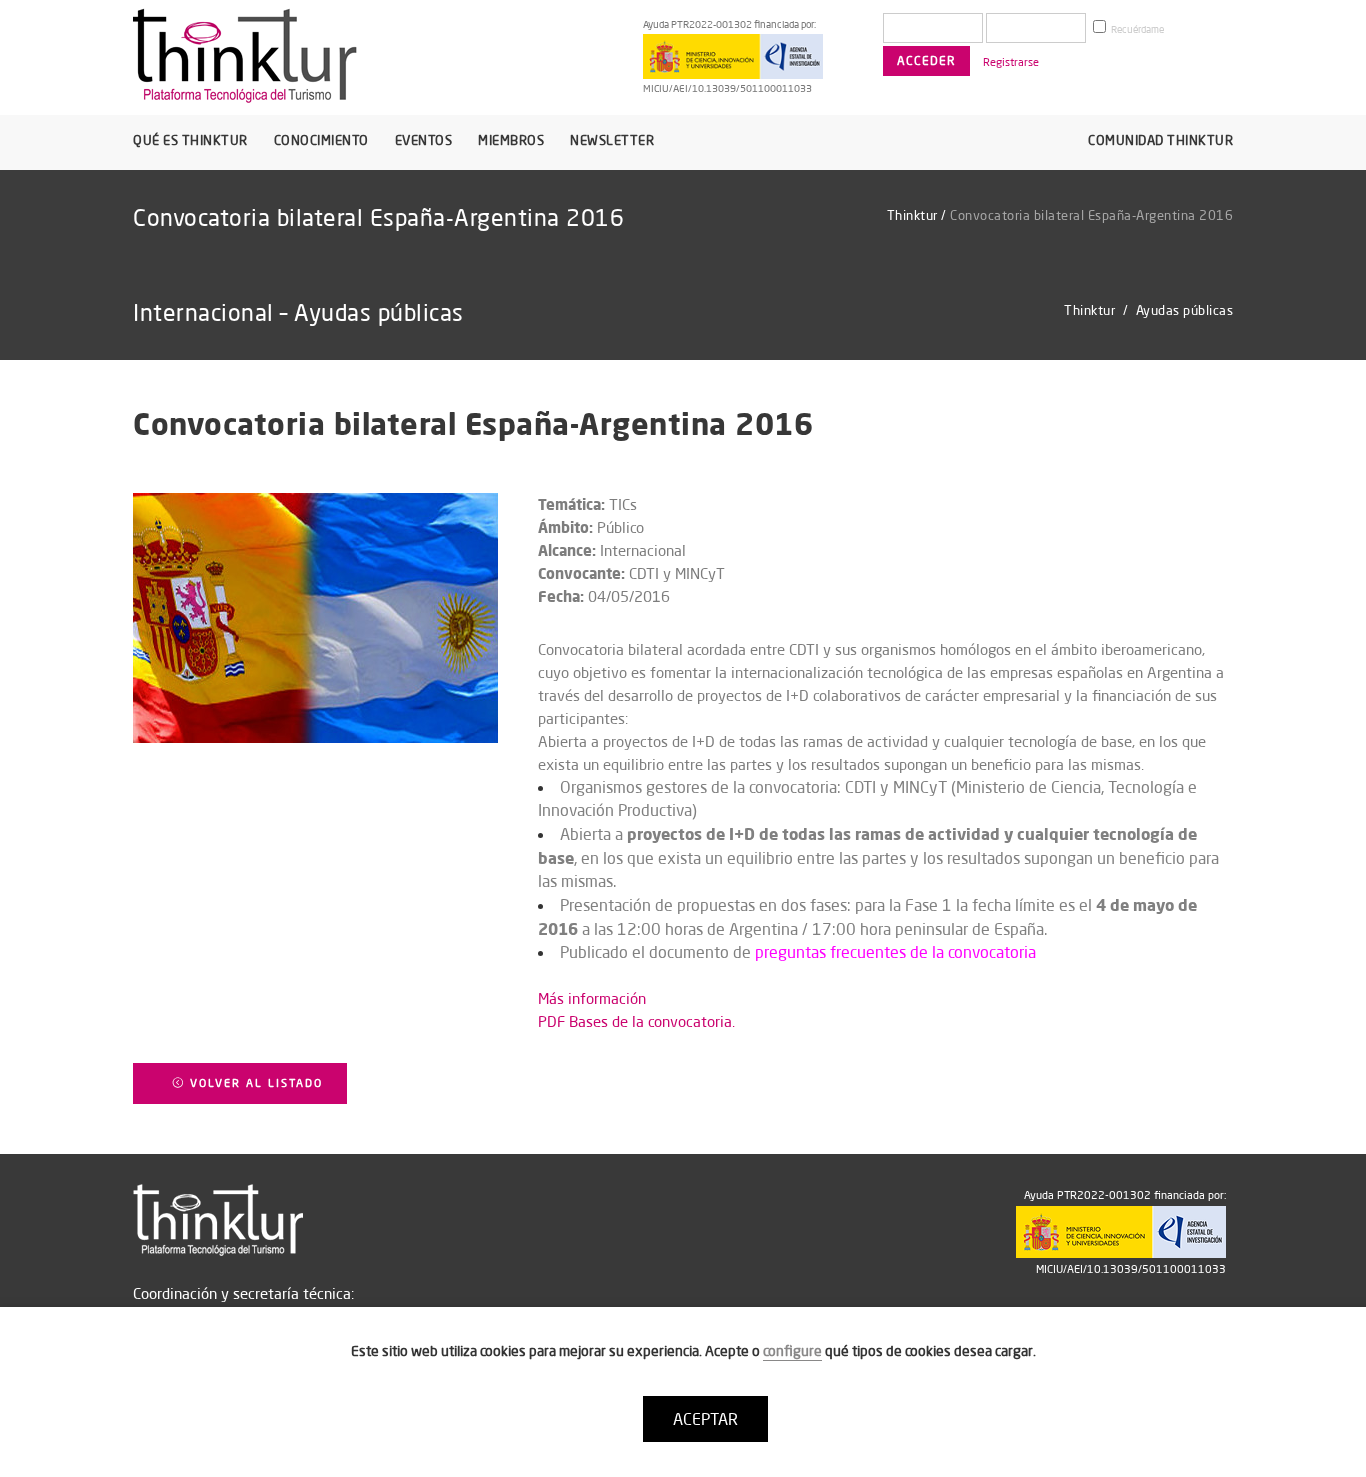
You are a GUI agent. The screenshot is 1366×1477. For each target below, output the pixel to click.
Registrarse (1011, 62)
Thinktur (912, 215)
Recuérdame (1136, 29)
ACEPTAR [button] (705, 1419)
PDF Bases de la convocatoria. (636, 1021)
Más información (592, 998)
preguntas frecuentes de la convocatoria (895, 952)
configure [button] (792, 1351)
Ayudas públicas (1185, 310)
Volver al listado (254, 1083)
